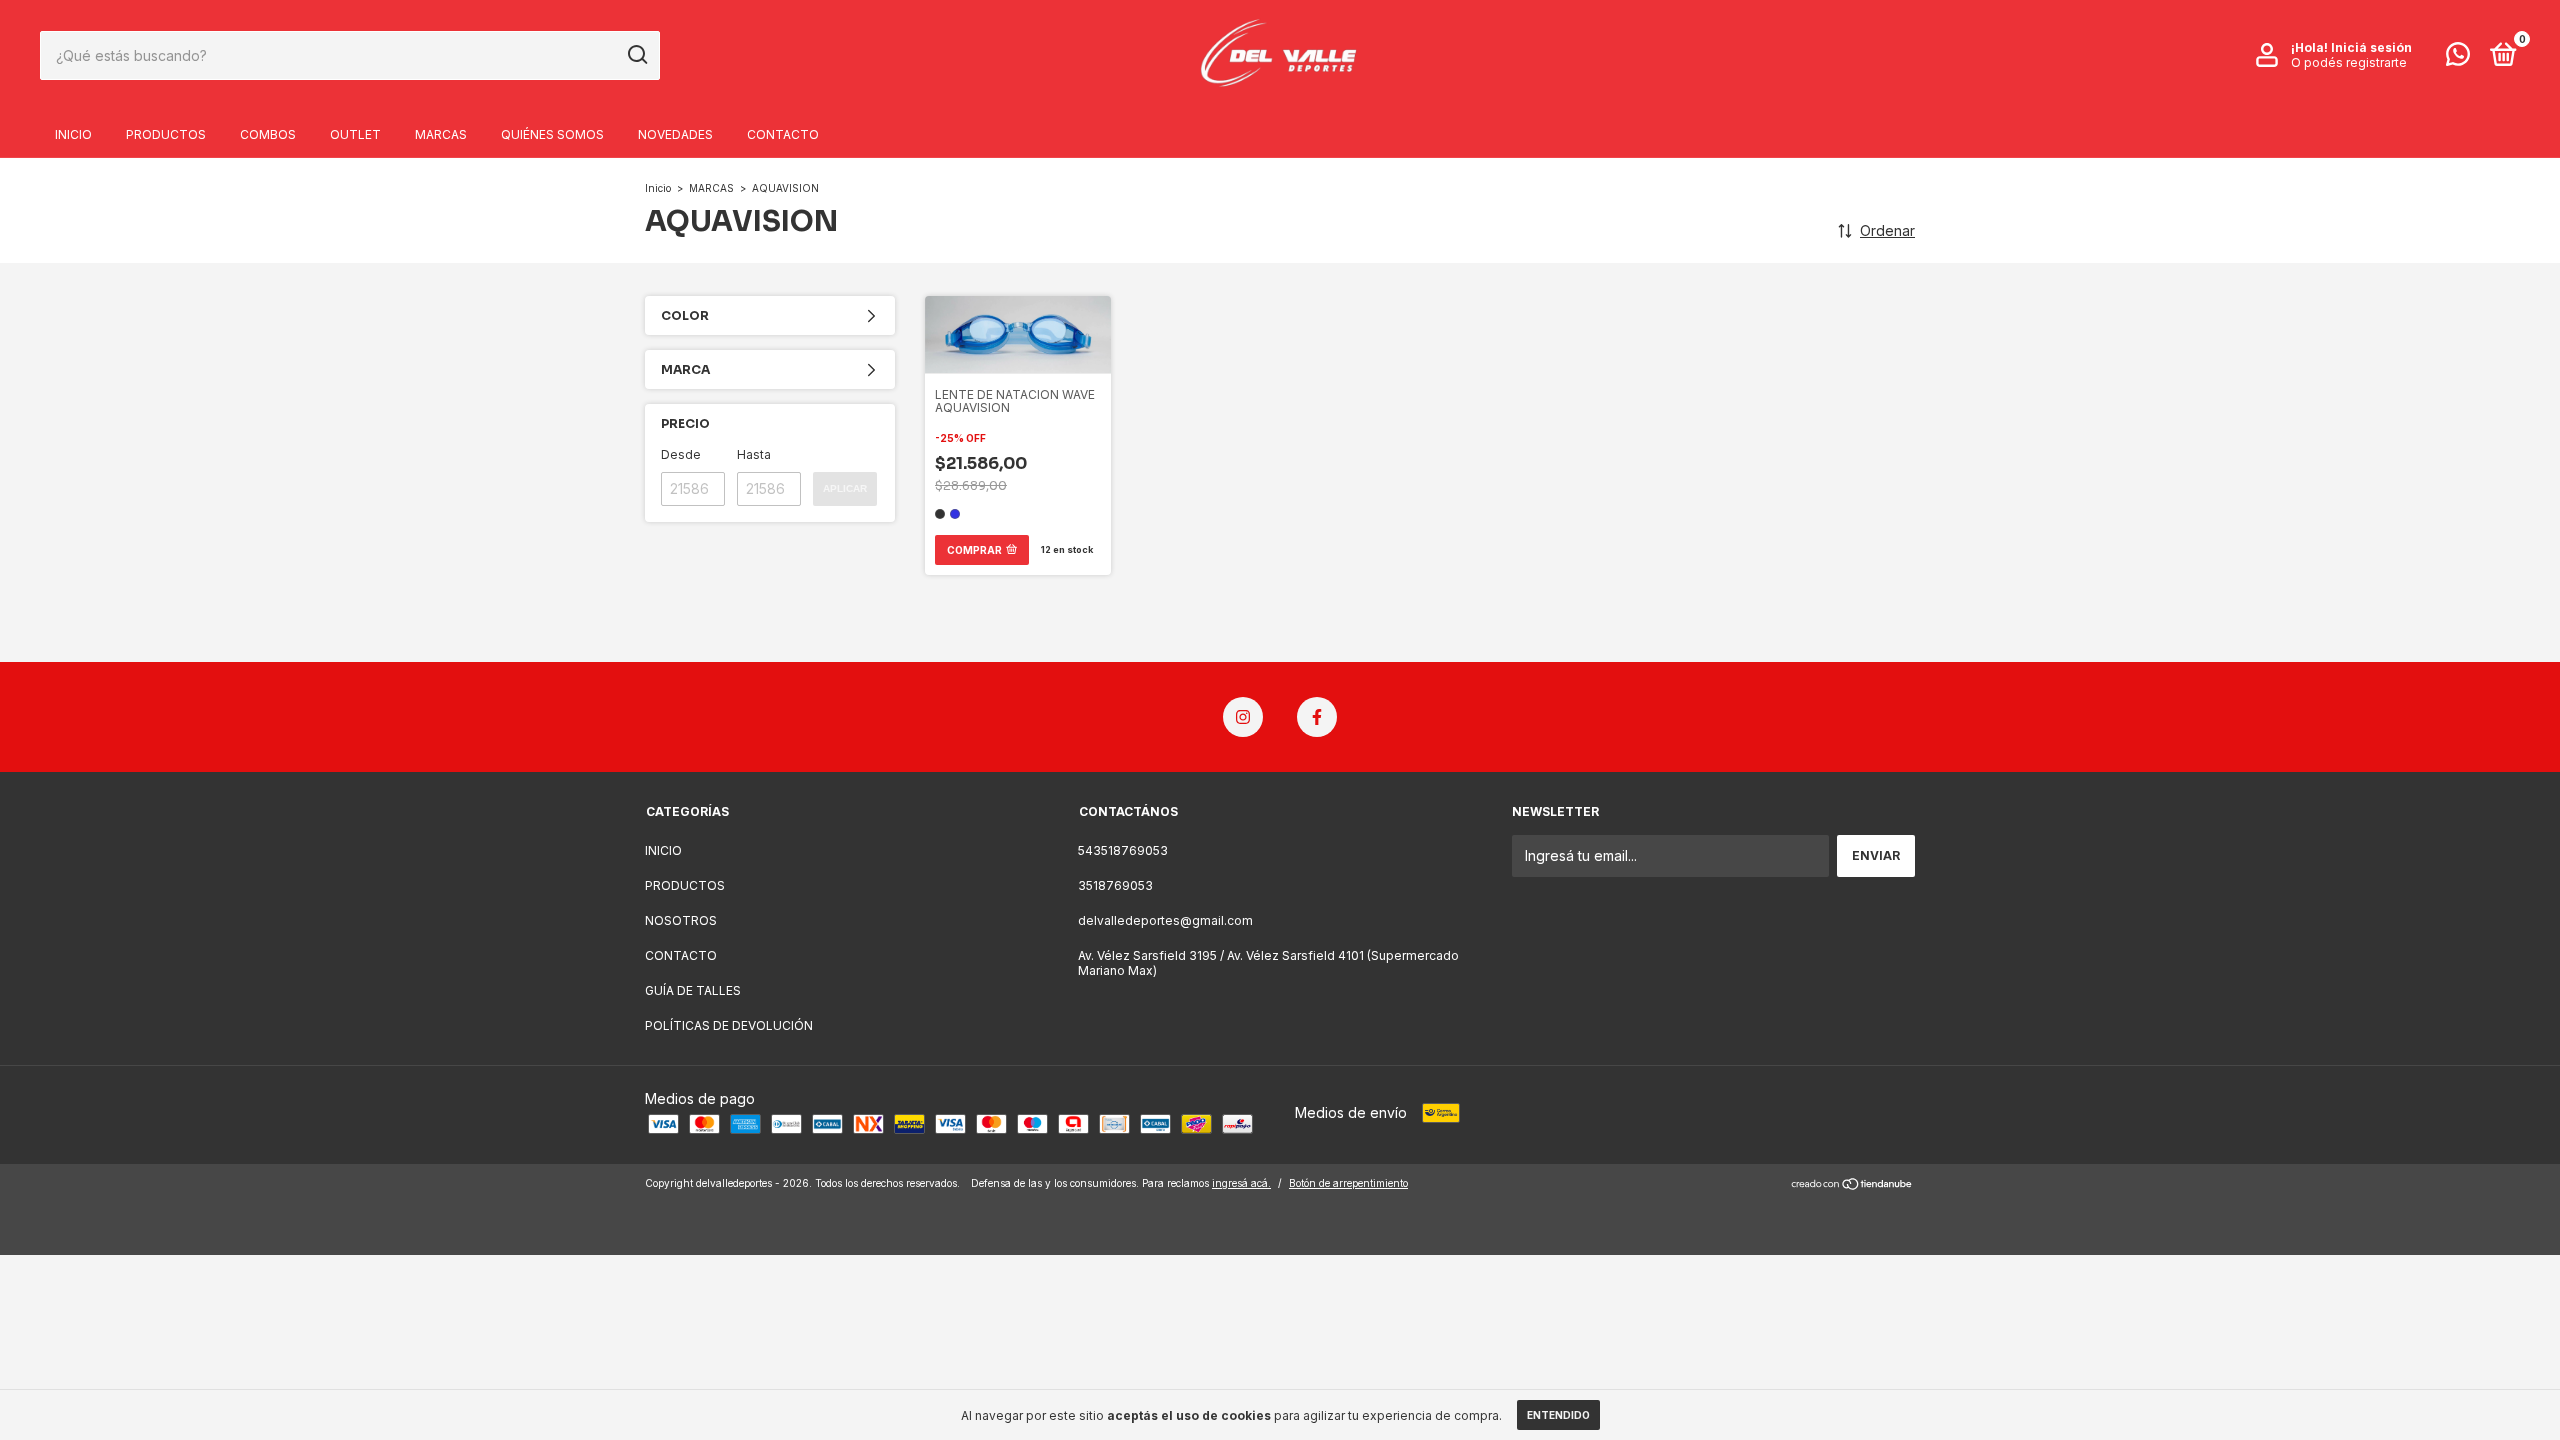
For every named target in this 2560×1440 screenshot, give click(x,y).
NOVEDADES (675, 134)
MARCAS (441, 134)
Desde (681, 454)
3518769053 (1115, 885)
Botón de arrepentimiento (1348, 1183)
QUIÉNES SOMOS (552, 134)
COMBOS (268, 134)
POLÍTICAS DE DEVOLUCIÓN (729, 1025)
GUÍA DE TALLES (693, 990)
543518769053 (1123, 850)
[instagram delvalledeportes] (1243, 717)
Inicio (658, 188)
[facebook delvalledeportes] (1317, 717)
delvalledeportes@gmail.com (1165, 920)
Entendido (1558, 1415)
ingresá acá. (1241, 1183)
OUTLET (355, 134)
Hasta (754, 454)
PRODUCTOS (166, 134)
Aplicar (845, 488)
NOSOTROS (681, 920)
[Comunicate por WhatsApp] (2458, 58)
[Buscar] (636, 55)
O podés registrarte (2349, 62)
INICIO (73, 134)
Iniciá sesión (2371, 47)
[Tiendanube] (1852, 1185)
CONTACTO (783, 134)
